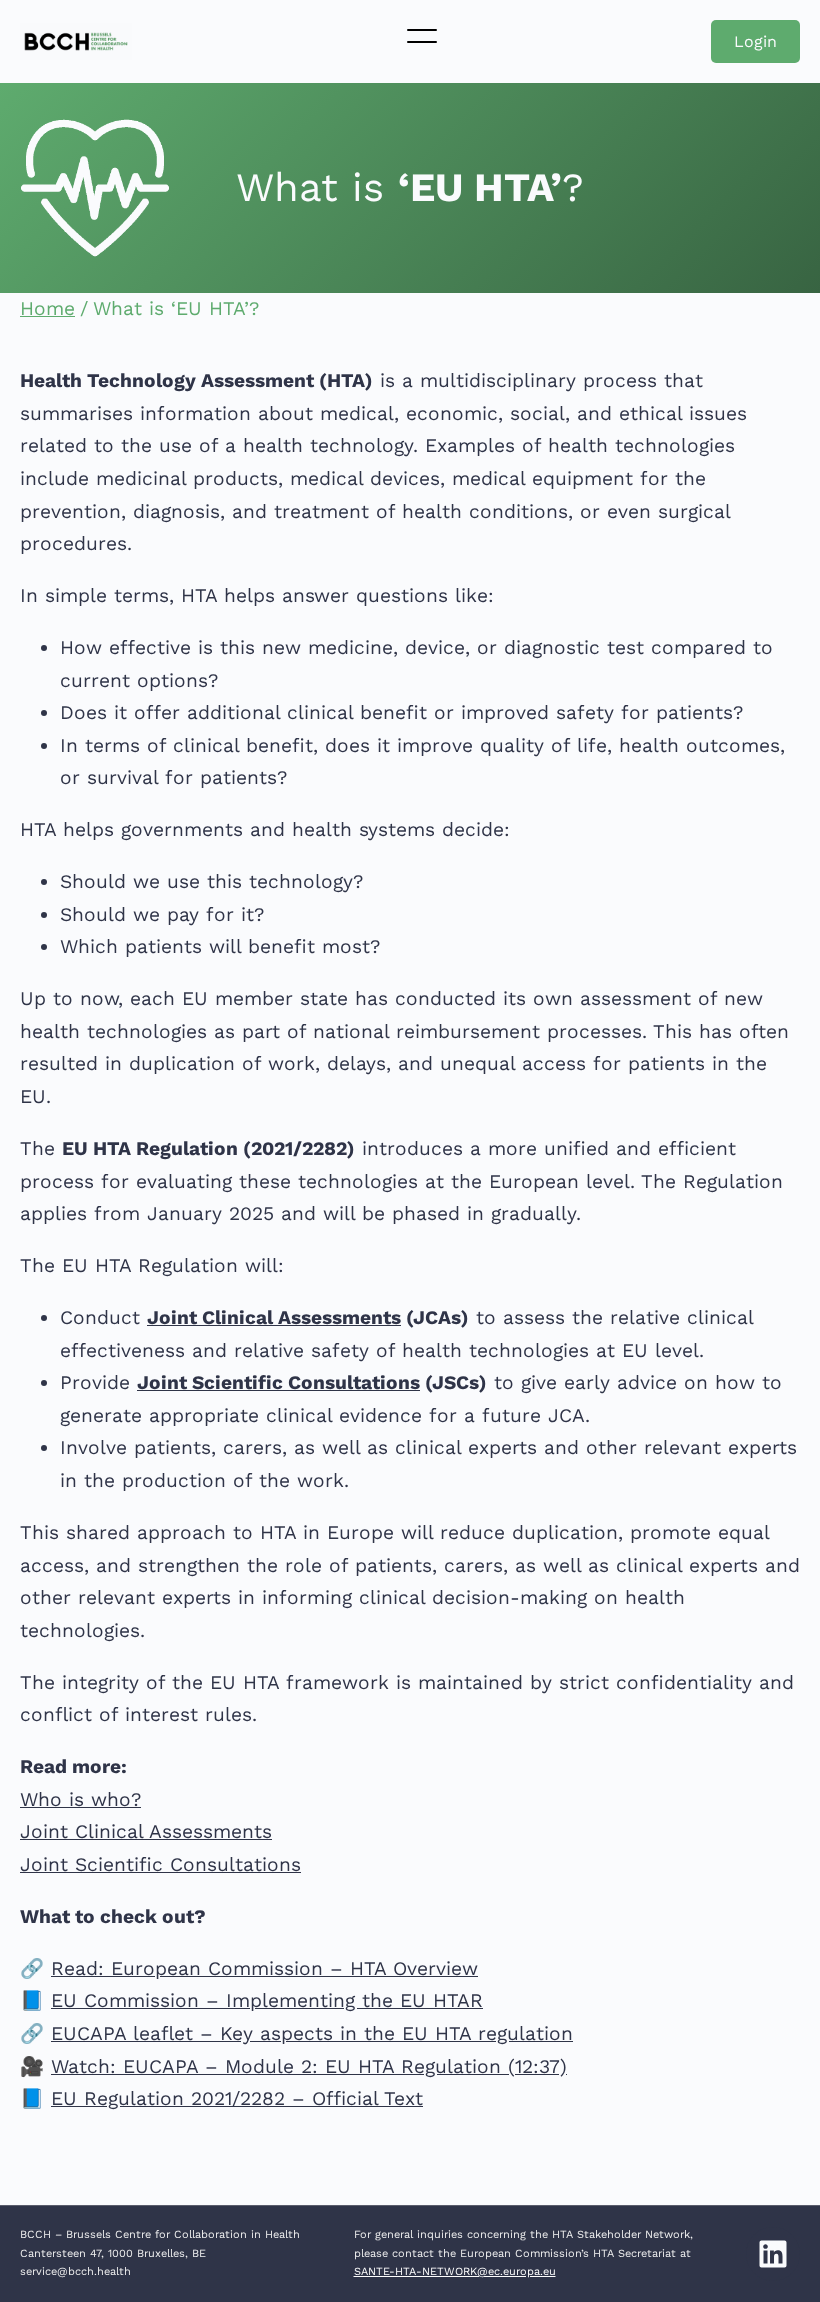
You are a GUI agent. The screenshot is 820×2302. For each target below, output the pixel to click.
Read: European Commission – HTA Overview (264, 1968)
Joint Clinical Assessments (274, 1317)
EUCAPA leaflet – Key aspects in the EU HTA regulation (312, 2033)
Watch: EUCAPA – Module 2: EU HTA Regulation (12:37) (309, 2066)
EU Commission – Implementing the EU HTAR (267, 2000)
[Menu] (422, 36)
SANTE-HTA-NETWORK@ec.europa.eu (455, 2271)
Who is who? (80, 1799)
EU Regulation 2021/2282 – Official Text (237, 2098)
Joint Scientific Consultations (278, 1382)
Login (755, 41)
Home (47, 308)
